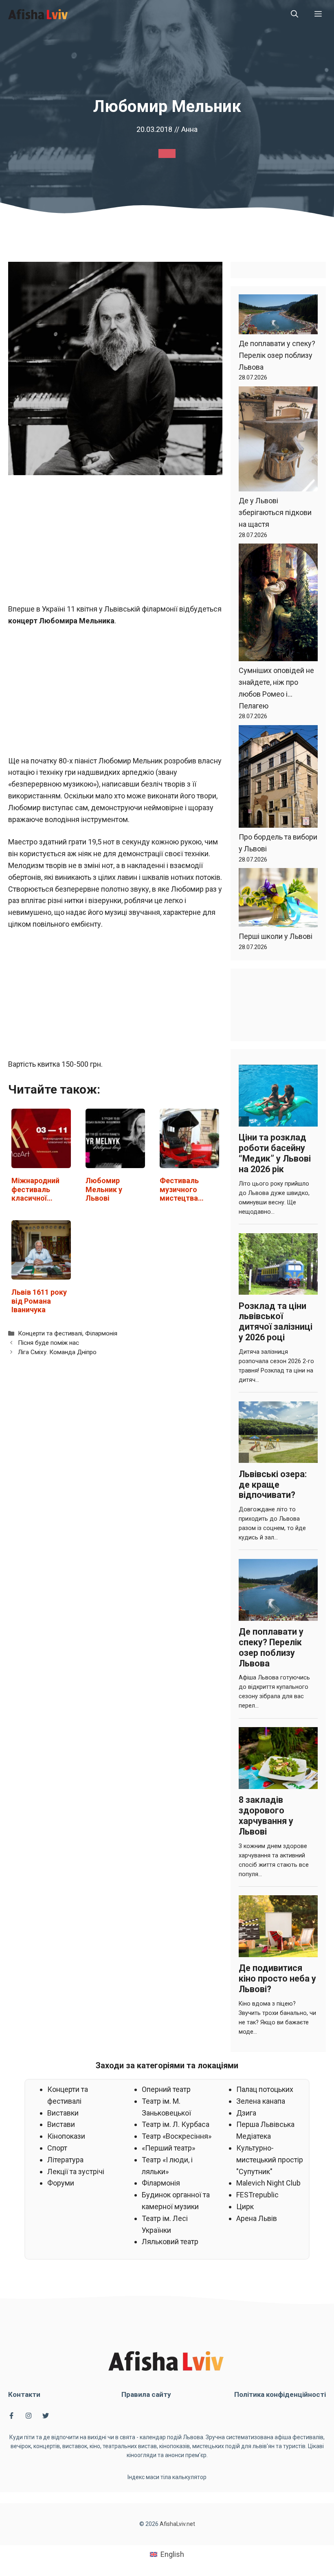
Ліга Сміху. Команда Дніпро (57, 1352)
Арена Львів (257, 2218)
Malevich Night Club (268, 2183)
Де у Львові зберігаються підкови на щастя (275, 512)
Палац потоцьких (265, 2089)
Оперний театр (166, 2089)
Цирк (245, 2207)
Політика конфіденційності (280, 2394)
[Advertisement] (115, 543)
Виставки (63, 2113)
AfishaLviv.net (177, 2524)
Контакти (24, 2394)
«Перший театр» (168, 2148)
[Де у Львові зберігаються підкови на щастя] (278, 441)
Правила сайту (146, 2394)
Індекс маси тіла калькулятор (167, 2477)
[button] (294, 14)
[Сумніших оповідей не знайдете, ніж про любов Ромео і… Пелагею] (278, 604)
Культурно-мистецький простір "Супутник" (270, 2160)
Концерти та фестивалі (50, 1333)
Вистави (61, 2124)
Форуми (61, 2183)
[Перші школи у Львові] (278, 899)
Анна (189, 129)
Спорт (57, 2148)
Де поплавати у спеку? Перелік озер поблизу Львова (277, 355)
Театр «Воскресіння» (177, 2136)
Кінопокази (66, 2136)
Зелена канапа (261, 2101)
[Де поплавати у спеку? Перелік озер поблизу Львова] (278, 316)
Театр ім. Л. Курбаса (176, 2124)
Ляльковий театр (170, 2242)
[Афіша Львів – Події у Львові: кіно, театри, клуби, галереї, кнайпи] (38, 14)
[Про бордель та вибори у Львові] (278, 778)
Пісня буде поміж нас (48, 1343)
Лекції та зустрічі (76, 2172)
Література (65, 2160)
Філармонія (101, 1333)
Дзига (246, 2113)
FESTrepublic (257, 2195)
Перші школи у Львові (276, 936)
